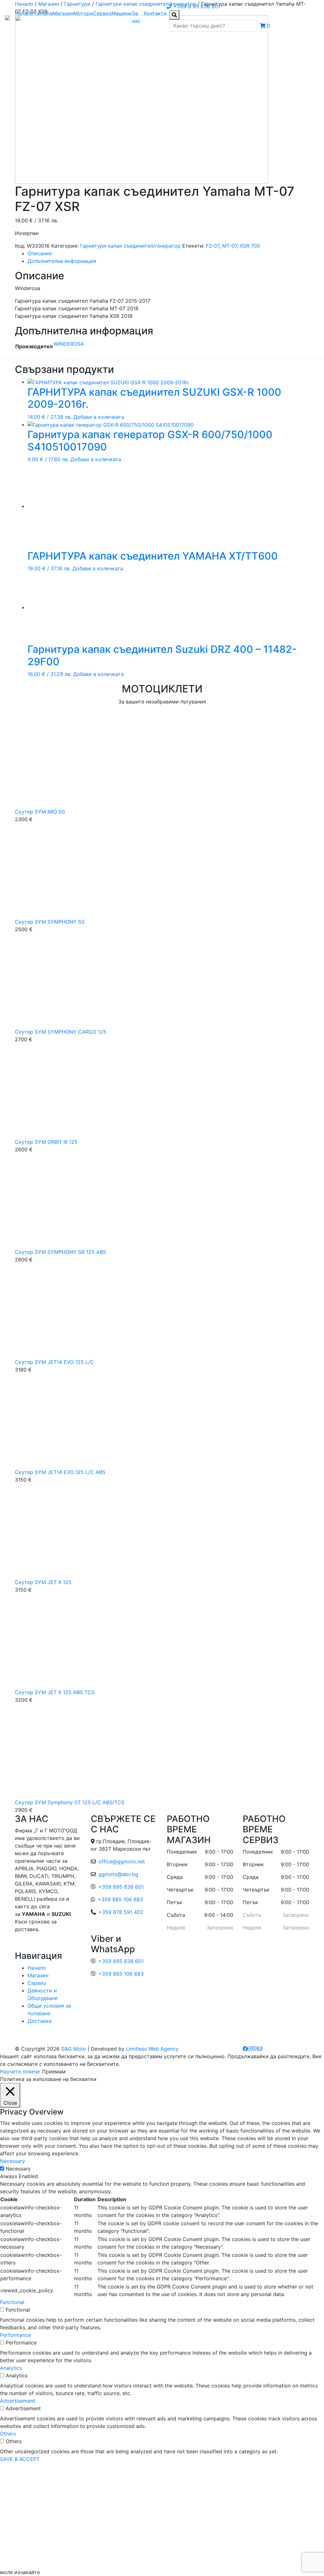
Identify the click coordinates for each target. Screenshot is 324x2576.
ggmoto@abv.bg (118, 1874)
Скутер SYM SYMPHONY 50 (50, 922)
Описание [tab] (40, 253)
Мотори (83, 13)
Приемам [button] (54, 2071)
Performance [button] (16, 2335)
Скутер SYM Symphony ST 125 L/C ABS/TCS (70, 1802)
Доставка (40, 2021)
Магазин (63, 13)
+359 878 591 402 (121, 1912)
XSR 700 (250, 246)
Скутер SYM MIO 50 (40, 812)
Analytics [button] (11, 2368)
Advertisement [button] (18, 2401)
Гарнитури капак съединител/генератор (130, 246)
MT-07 (230, 246)
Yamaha (43, 13)
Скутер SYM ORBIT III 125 (46, 1142)
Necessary (18, 2169)
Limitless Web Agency (152, 2049)
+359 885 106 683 (120, 1899)
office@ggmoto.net (122, 1861)
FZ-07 (213, 246)
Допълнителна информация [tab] (62, 261)
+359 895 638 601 (121, 1887)
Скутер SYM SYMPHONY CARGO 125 (61, 1032)
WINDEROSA (69, 344)
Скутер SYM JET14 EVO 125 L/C (54, 1362)
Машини (122, 13)
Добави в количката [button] (99, 417)
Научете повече (20, 2071)
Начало (24, 13)
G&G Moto (74, 2049)
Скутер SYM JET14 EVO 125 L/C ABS (60, 1472)
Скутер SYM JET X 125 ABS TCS (55, 1692)
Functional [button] (12, 2302)
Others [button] (8, 2434)
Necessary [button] (12, 2161)
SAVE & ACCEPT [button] (20, 2459)
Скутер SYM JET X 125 (43, 1582)
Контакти (155, 13)
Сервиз (102, 13)
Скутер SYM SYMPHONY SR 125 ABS (60, 1252)
